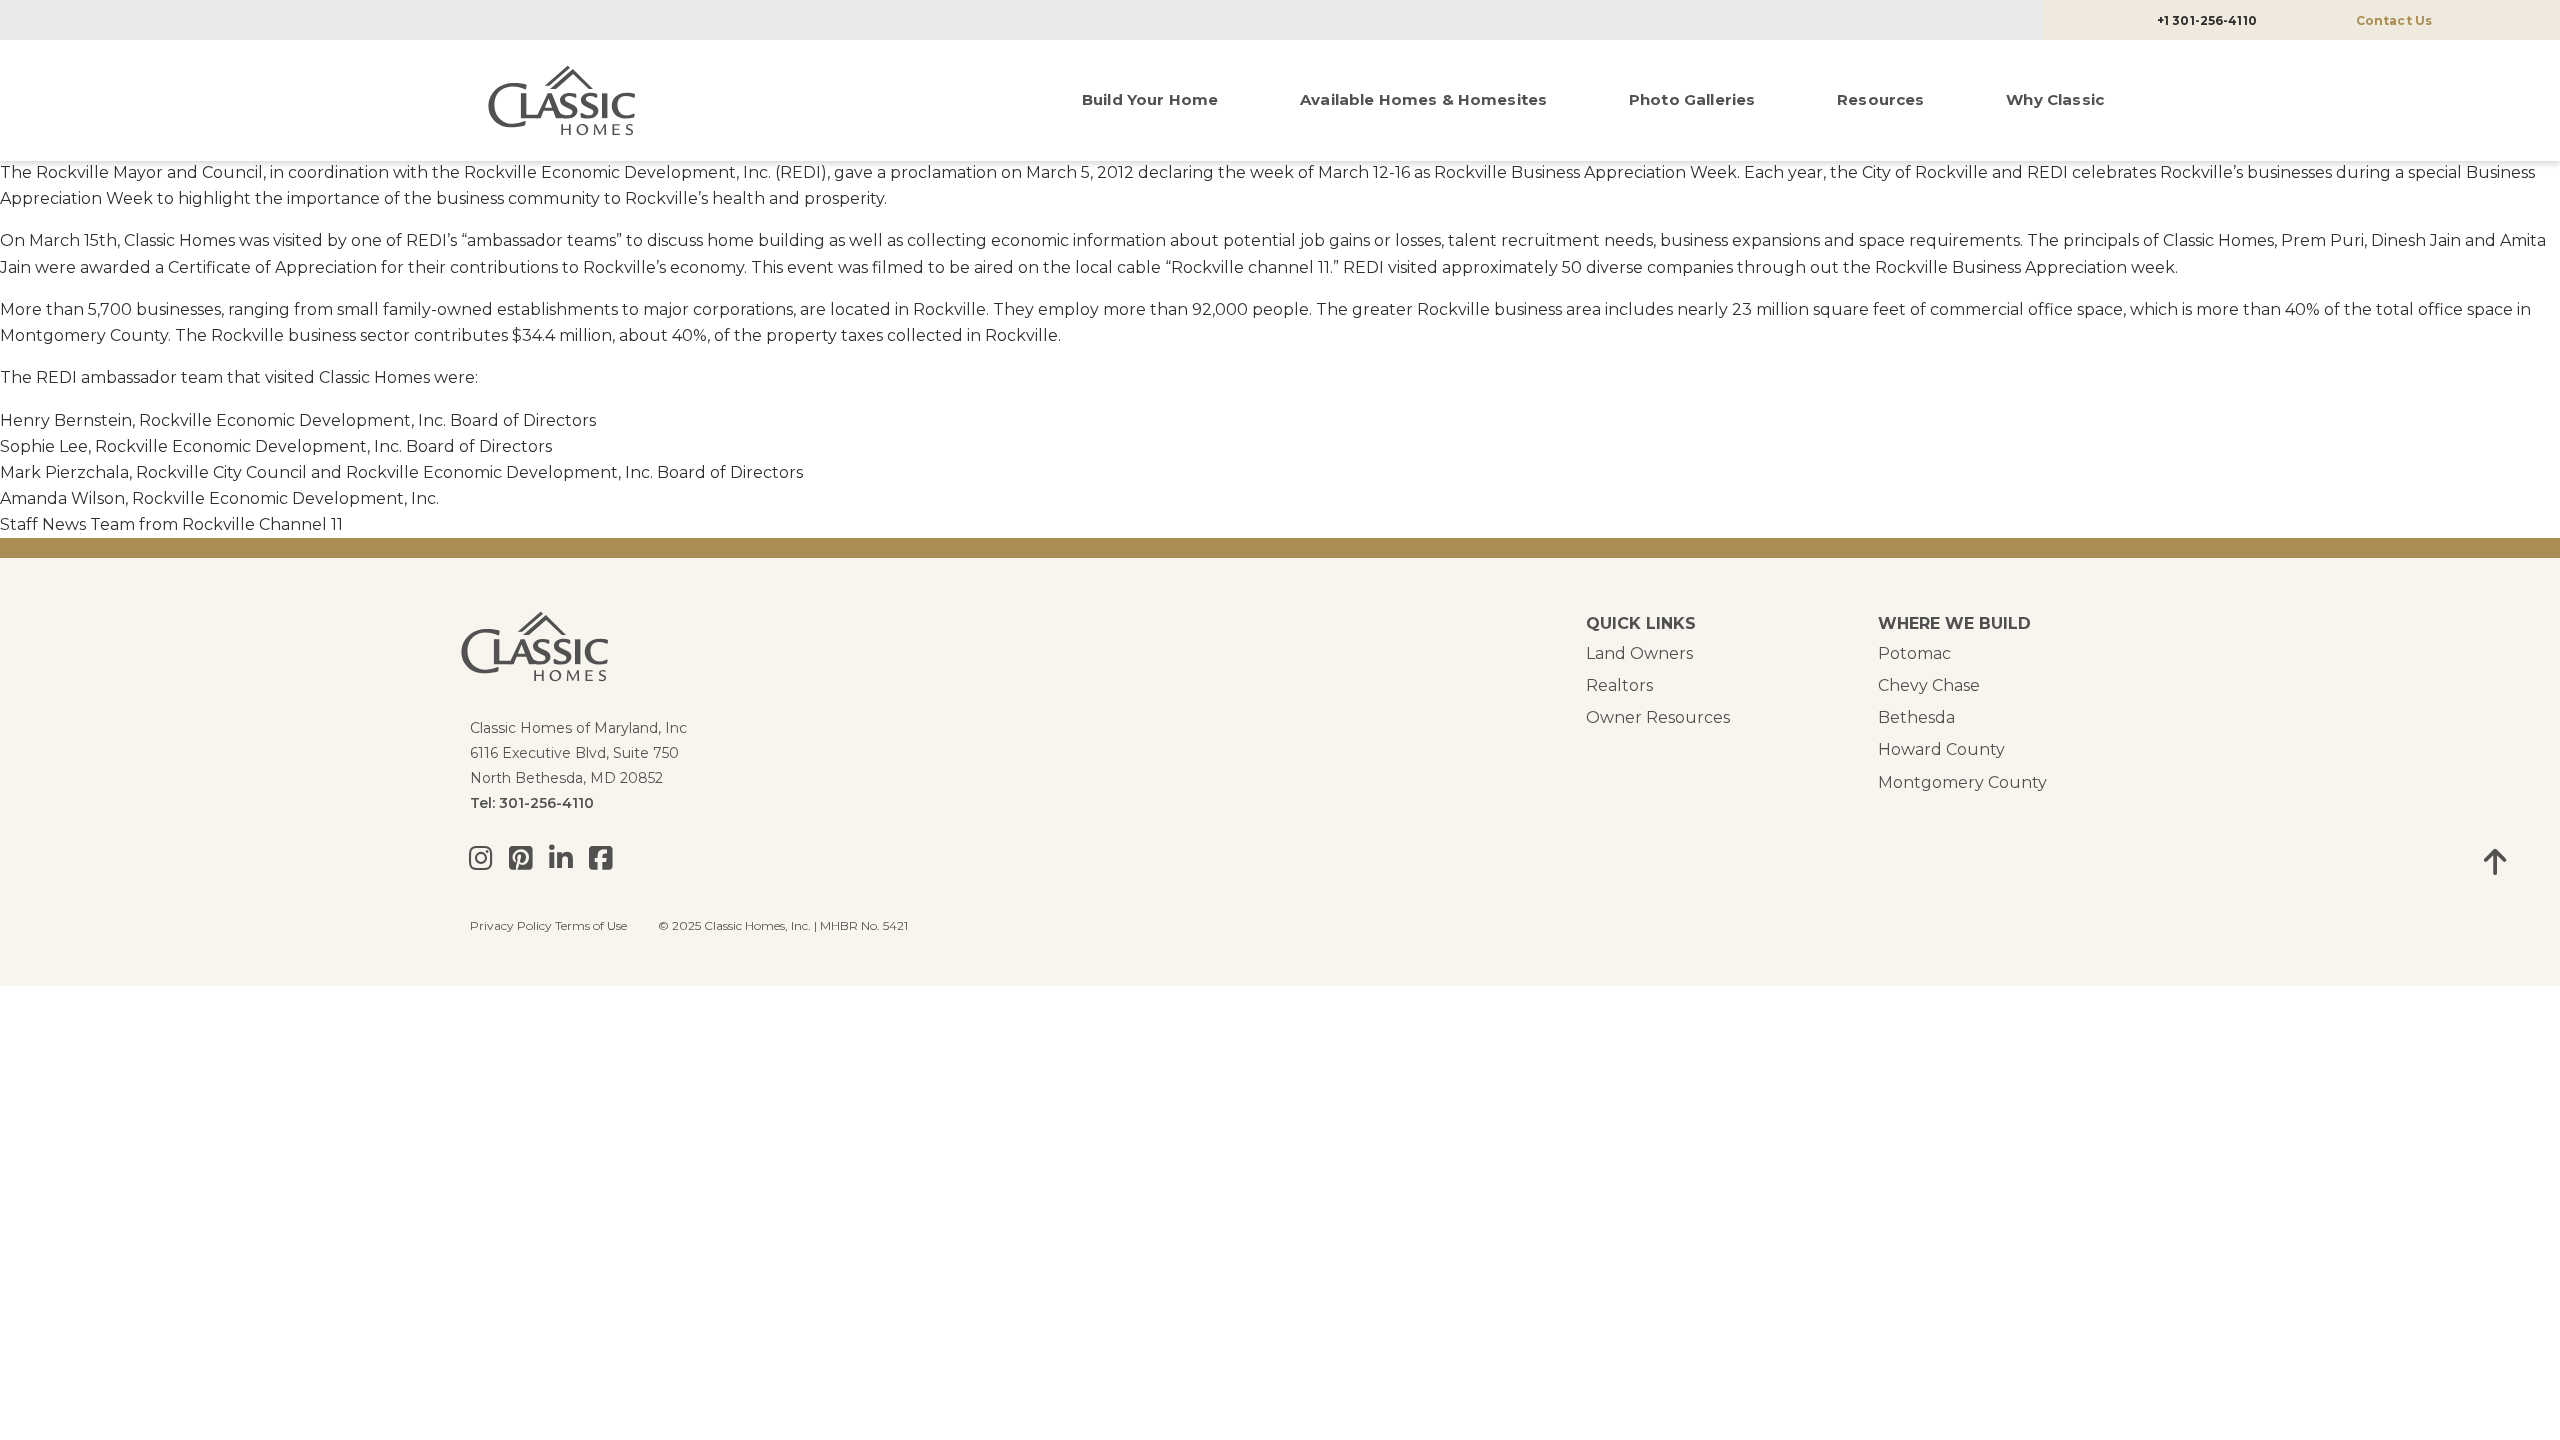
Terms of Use (591, 925)
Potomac (1914, 653)
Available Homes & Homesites (1423, 99)
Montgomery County (1962, 782)
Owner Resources (1658, 717)
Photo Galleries (1692, 99)
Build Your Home (1150, 99)
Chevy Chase (1929, 685)
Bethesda (1916, 717)
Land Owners (1639, 653)
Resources (1880, 99)
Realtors (1619, 685)
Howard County (1941, 749)
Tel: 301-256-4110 (532, 803)
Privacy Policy (511, 925)
